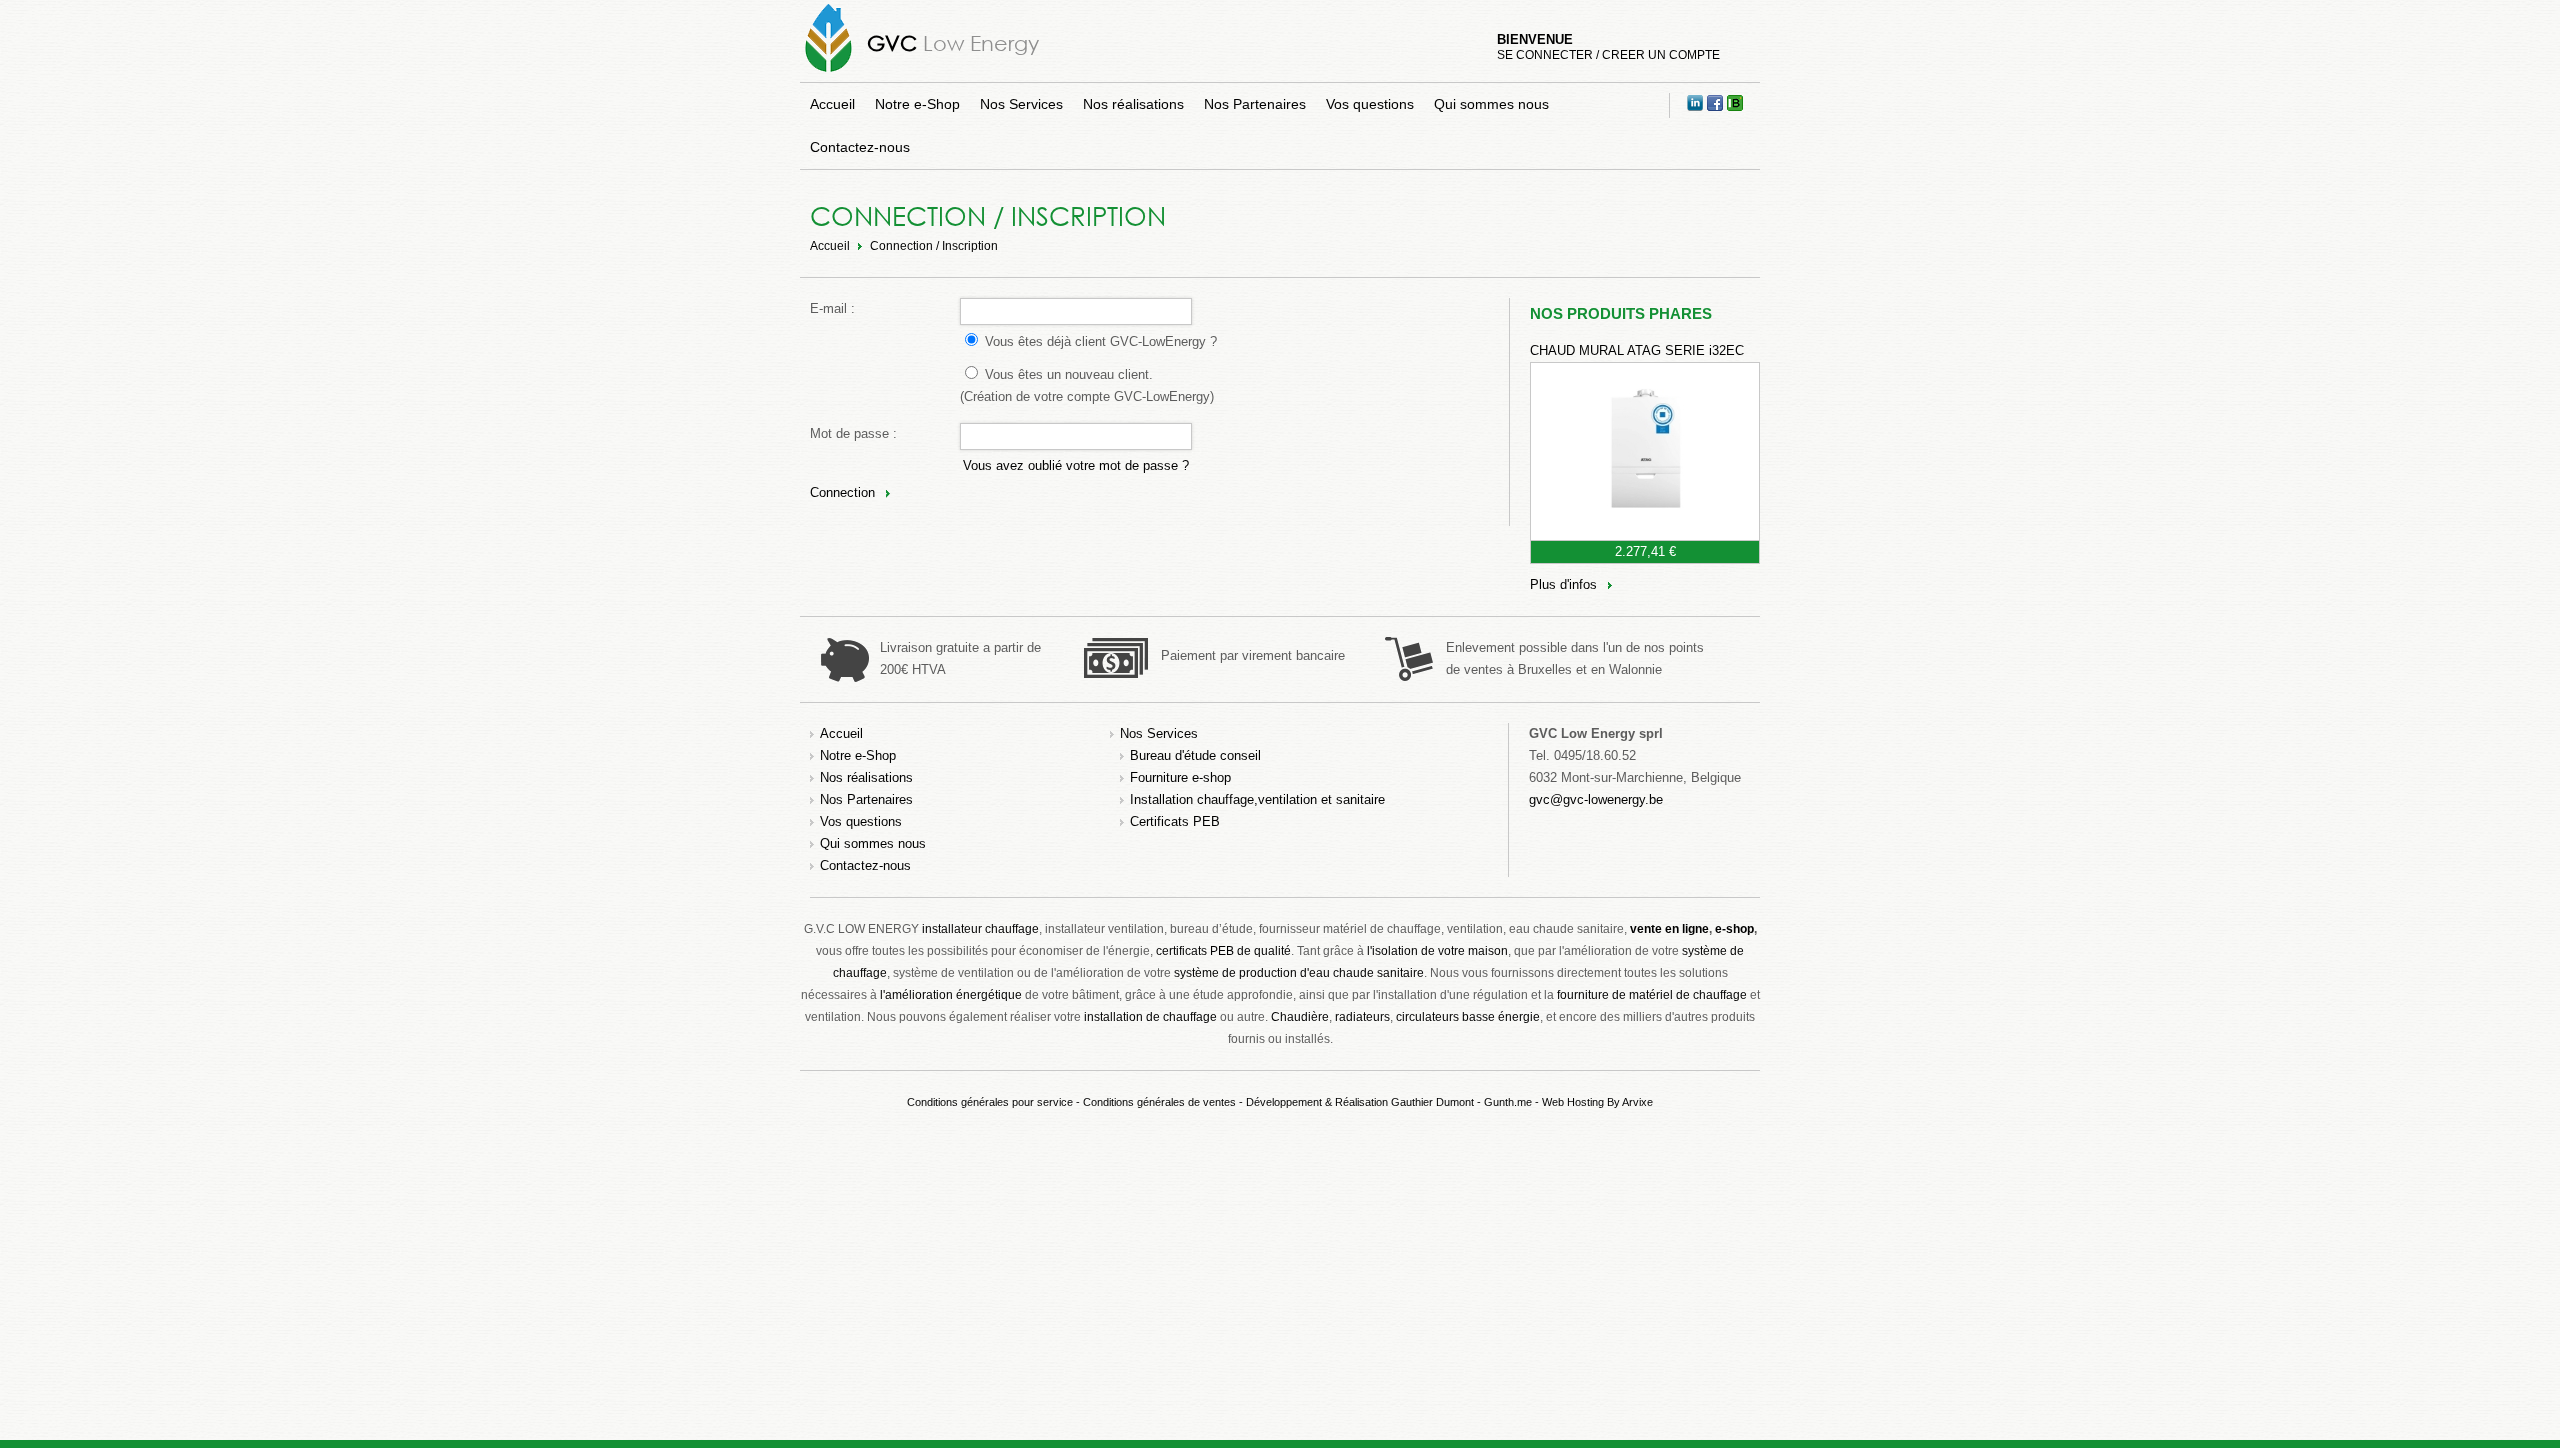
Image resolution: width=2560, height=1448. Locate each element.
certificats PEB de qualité (1223, 951)
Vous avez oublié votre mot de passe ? (1076, 465)
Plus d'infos (1563, 584)
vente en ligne (1669, 929)
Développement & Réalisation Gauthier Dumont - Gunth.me (1389, 1102)
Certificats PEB (1175, 821)
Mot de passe (849, 433)
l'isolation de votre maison (1437, 951)
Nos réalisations (1133, 104)
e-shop (1734, 929)
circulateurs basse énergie (1468, 1017)
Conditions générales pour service (990, 1102)
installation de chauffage (1150, 1017)
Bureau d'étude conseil (1195, 755)
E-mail (828, 308)
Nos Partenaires (1255, 104)
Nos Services (1021, 104)
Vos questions (1370, 104)
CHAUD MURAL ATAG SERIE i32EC (1637, 350)
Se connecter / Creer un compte (1608, 55)
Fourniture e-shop (1180, 777)
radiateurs (1362, 1017)
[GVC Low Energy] (828, 71)
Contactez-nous (860, 147)
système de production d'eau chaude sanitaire (1299, 973)
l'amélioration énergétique (951, 995)
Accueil (832, 104)
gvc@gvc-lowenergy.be (1596, 799)
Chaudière (1300, 1017)
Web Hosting (1573, 1102)
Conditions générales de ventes (1159, 1102)
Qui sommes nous (1491, 104)
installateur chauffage (980, 929)
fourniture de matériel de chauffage (1652, 995)
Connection (842, 492)
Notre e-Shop (917, 104)
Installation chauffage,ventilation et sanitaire (1257, 799)
